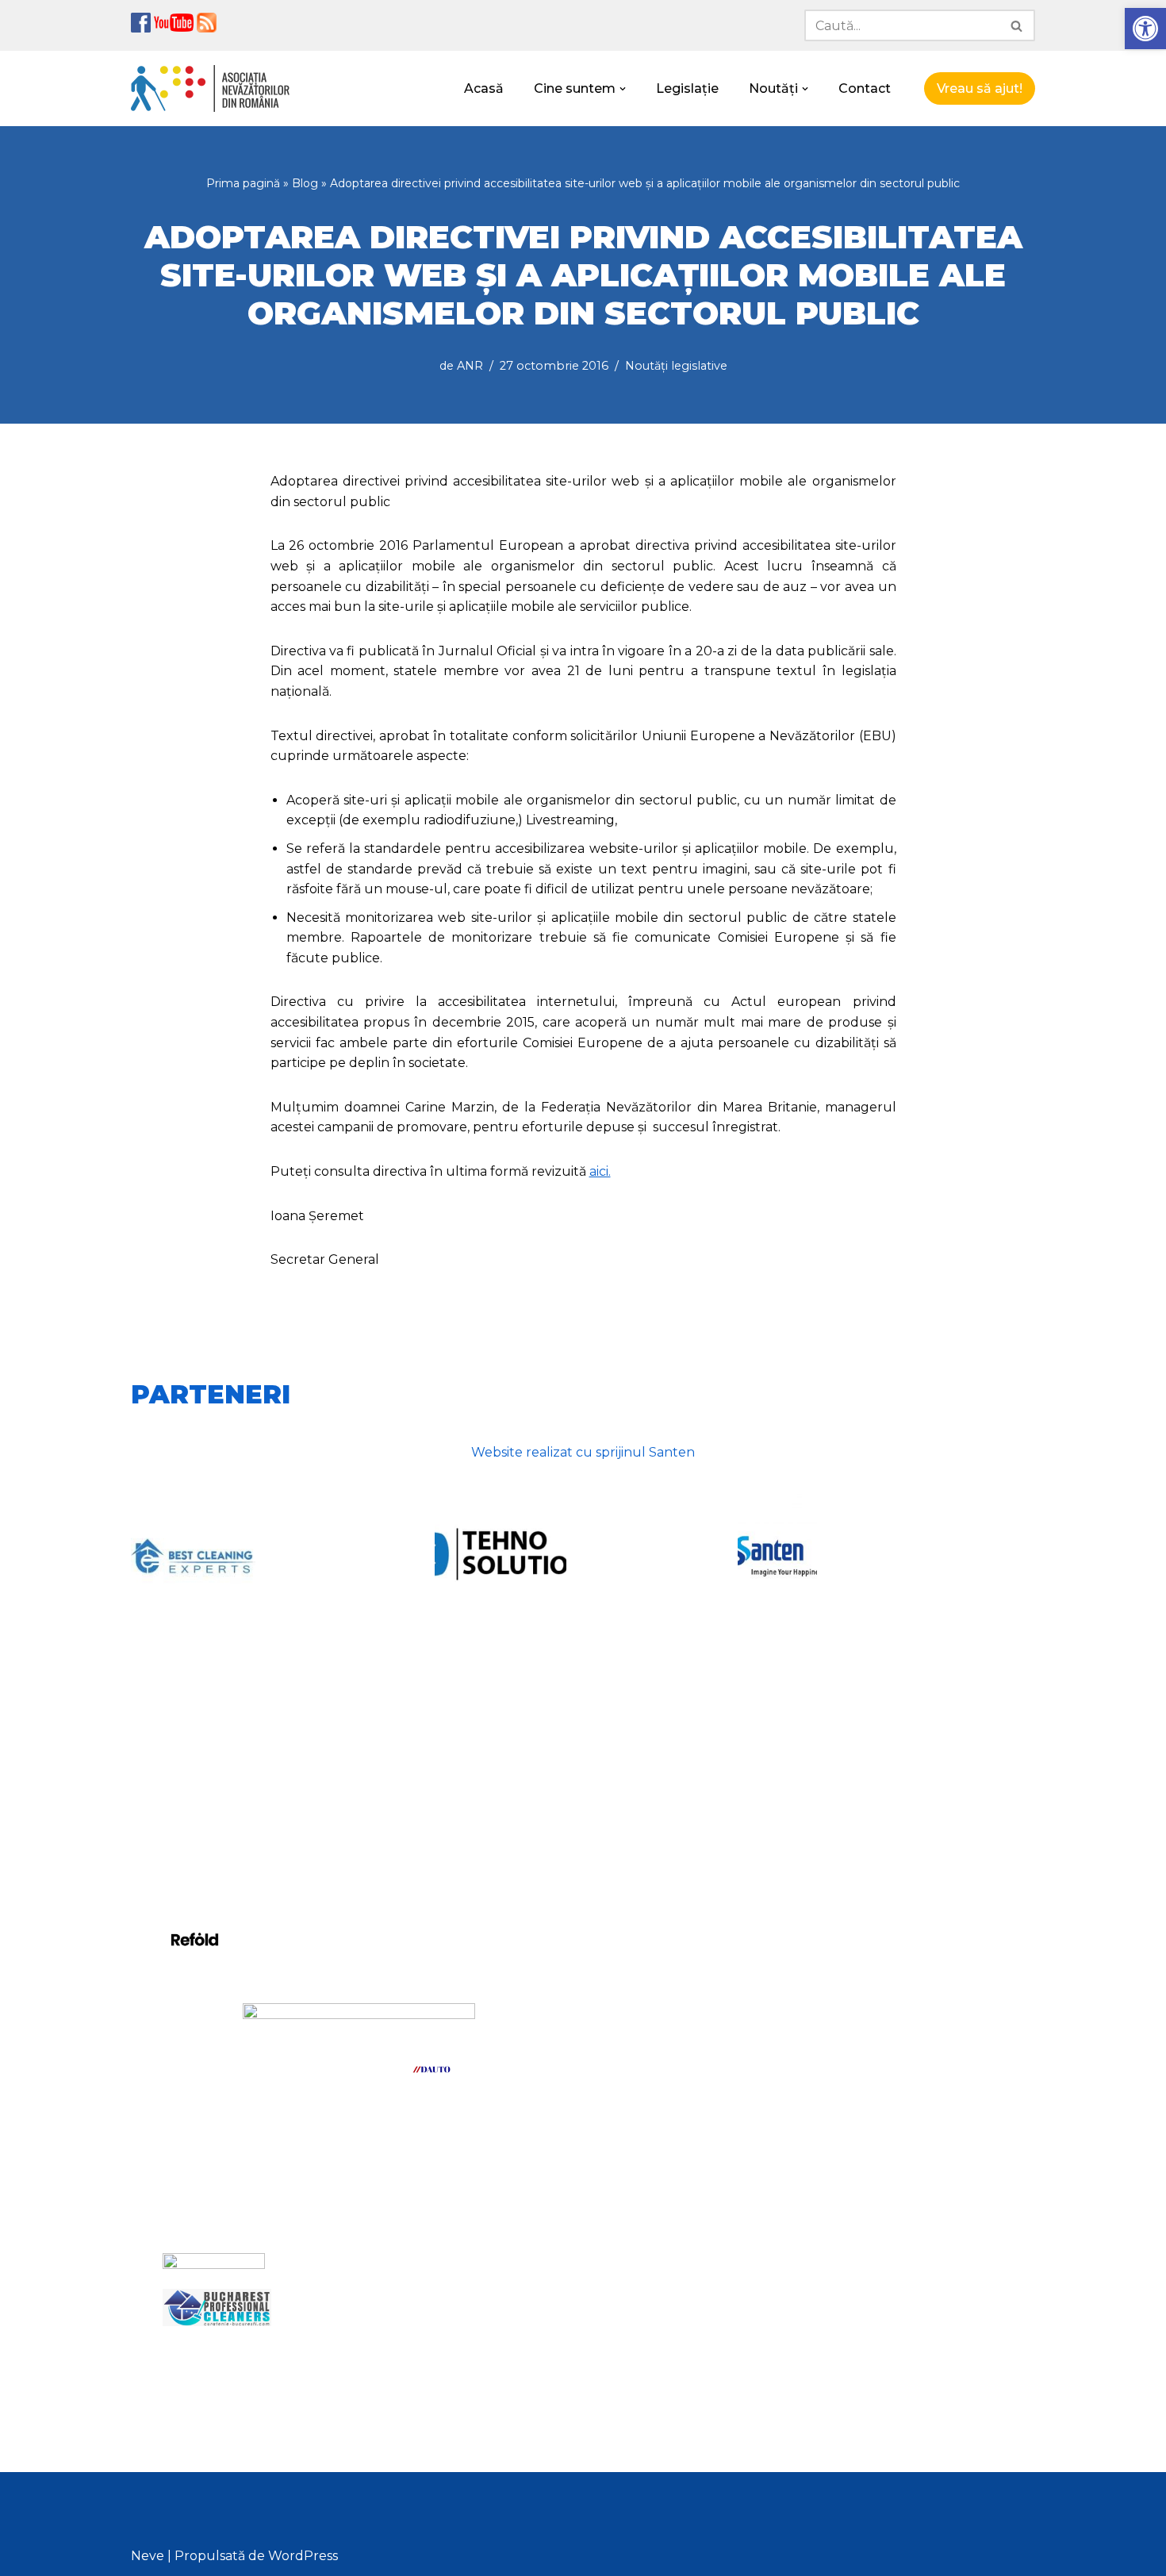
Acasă (484, 88)
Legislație (687, 88)
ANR (470, 366)
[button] (1145, 29)
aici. (600, 1171)
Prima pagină (243, 183)
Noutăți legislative (676, 366)
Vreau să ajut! (980, 88)
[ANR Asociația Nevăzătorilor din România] (210, 88)
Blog (305, 183)
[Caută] (1017, 25)
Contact (865, 88)
